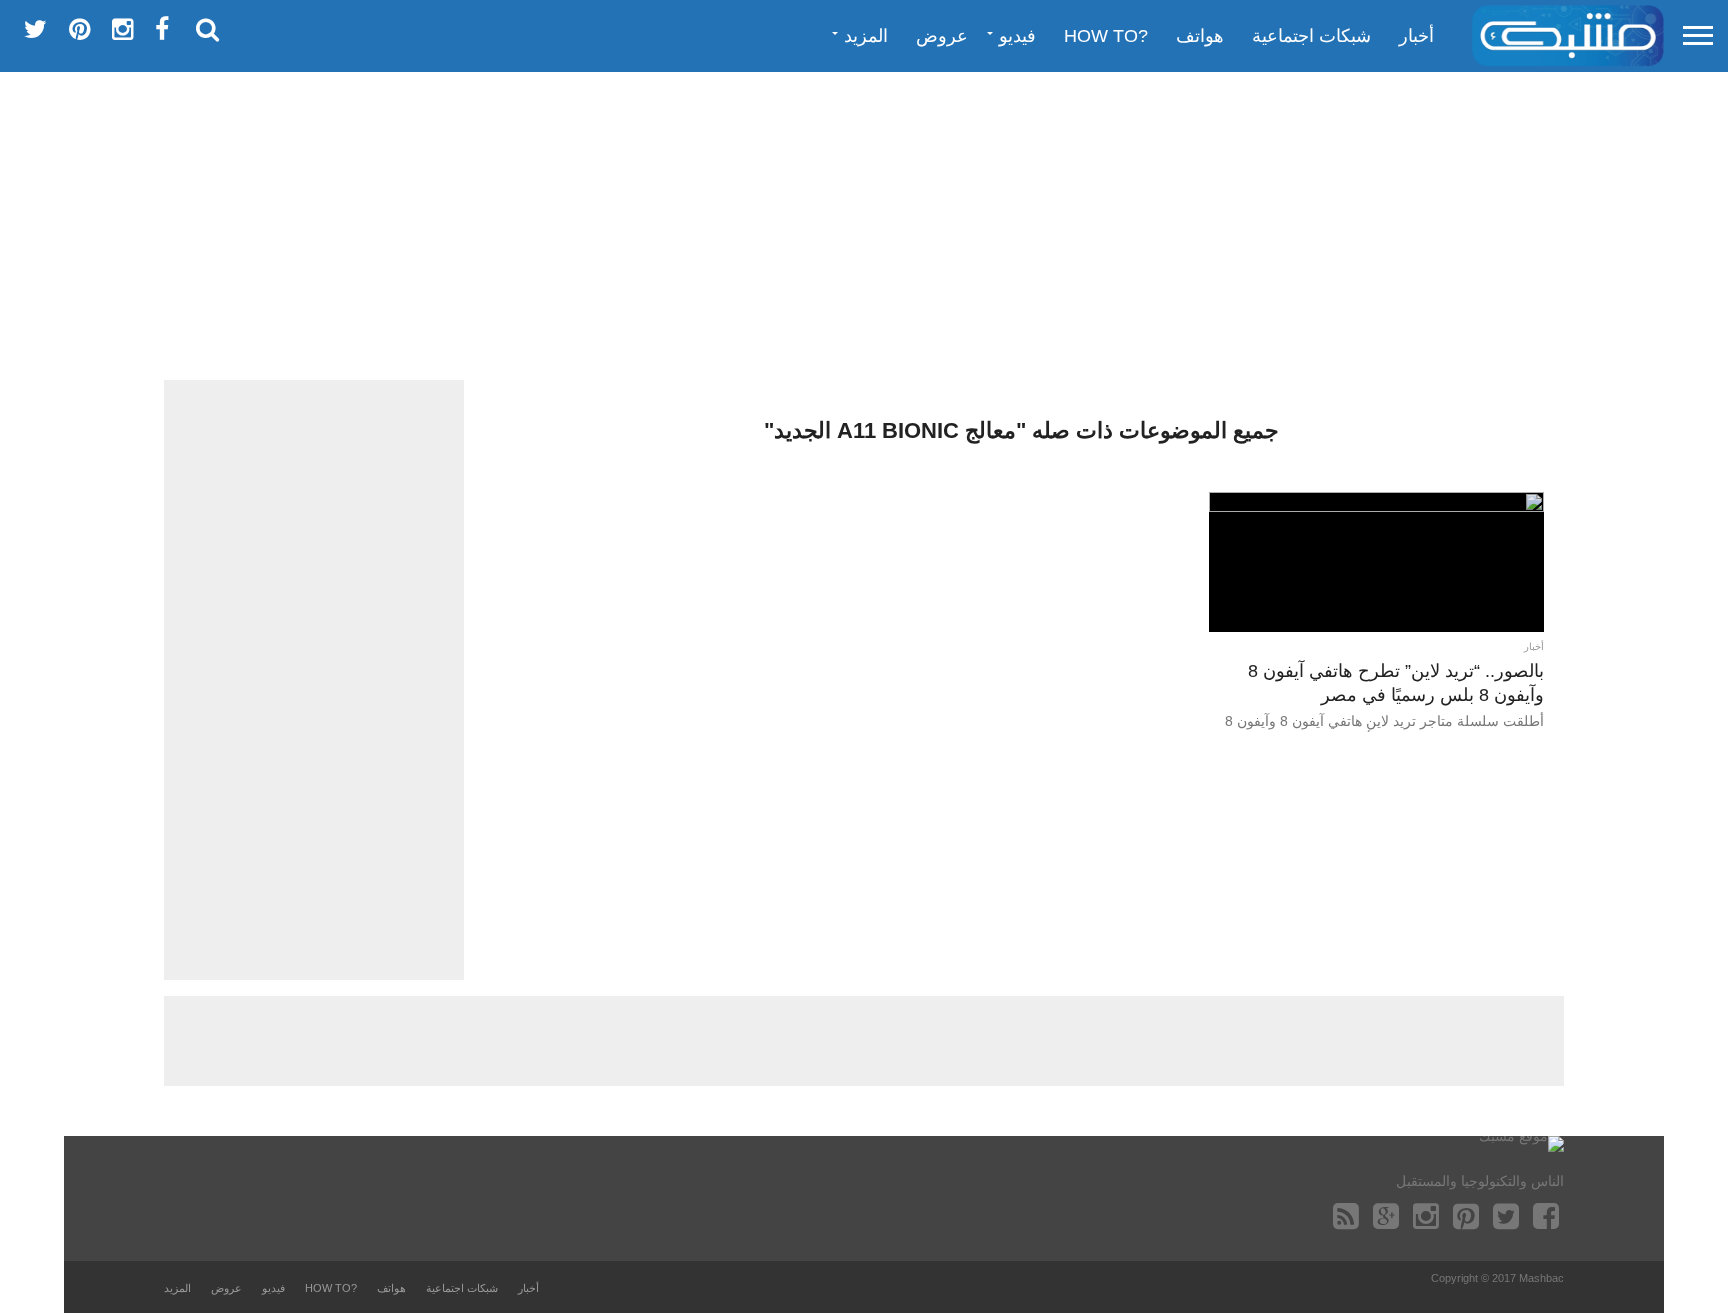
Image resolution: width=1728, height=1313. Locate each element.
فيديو (1017, 36)
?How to (1106, 36)
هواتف (1200, 36)
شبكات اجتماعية (1311, 36)
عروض (942, 36)
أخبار (1416, 36)
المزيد (866, 36)
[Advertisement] (864, 225)
